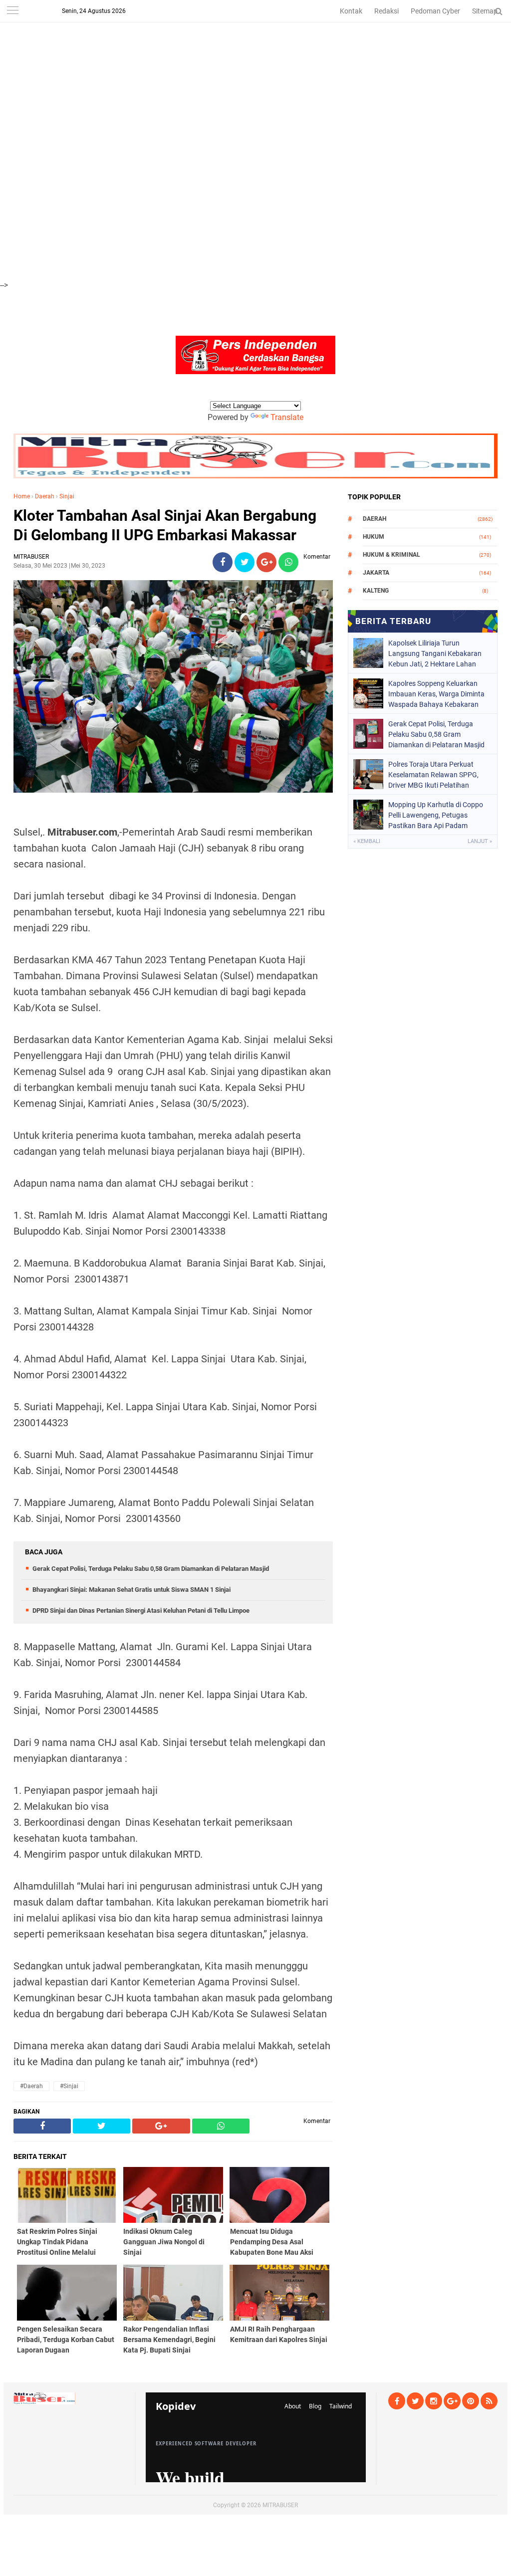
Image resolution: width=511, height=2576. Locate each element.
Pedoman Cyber (435, 11)
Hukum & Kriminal (391, 555)
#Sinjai (69, 2086)
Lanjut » (480, 841)
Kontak (351, 11)
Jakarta (376, 573)
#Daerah (31, 2086)
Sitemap (485, 11)
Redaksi (386, 11)
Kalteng (376, 591)
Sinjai (67, 496)
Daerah (45, 496)
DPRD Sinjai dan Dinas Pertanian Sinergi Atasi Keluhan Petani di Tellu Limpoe (141, 1610)
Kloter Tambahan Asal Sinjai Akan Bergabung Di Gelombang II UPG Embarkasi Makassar (165, 525)
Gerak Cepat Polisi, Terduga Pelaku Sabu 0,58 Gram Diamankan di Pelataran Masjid (151, 1569)
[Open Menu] (12, 11)
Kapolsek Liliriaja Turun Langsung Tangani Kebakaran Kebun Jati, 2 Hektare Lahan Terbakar (435, 653)
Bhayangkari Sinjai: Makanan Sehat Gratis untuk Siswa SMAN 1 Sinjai (131, 1590)
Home (22, 496)
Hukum (374, 537)
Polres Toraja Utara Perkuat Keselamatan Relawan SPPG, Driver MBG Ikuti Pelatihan (433, 775)
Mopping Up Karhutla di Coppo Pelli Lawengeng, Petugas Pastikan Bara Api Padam (436, 815)
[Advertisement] (255, 70)
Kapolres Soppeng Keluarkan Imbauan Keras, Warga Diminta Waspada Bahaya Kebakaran (436, 694)
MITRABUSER (280, 2505)
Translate (287, 417)
